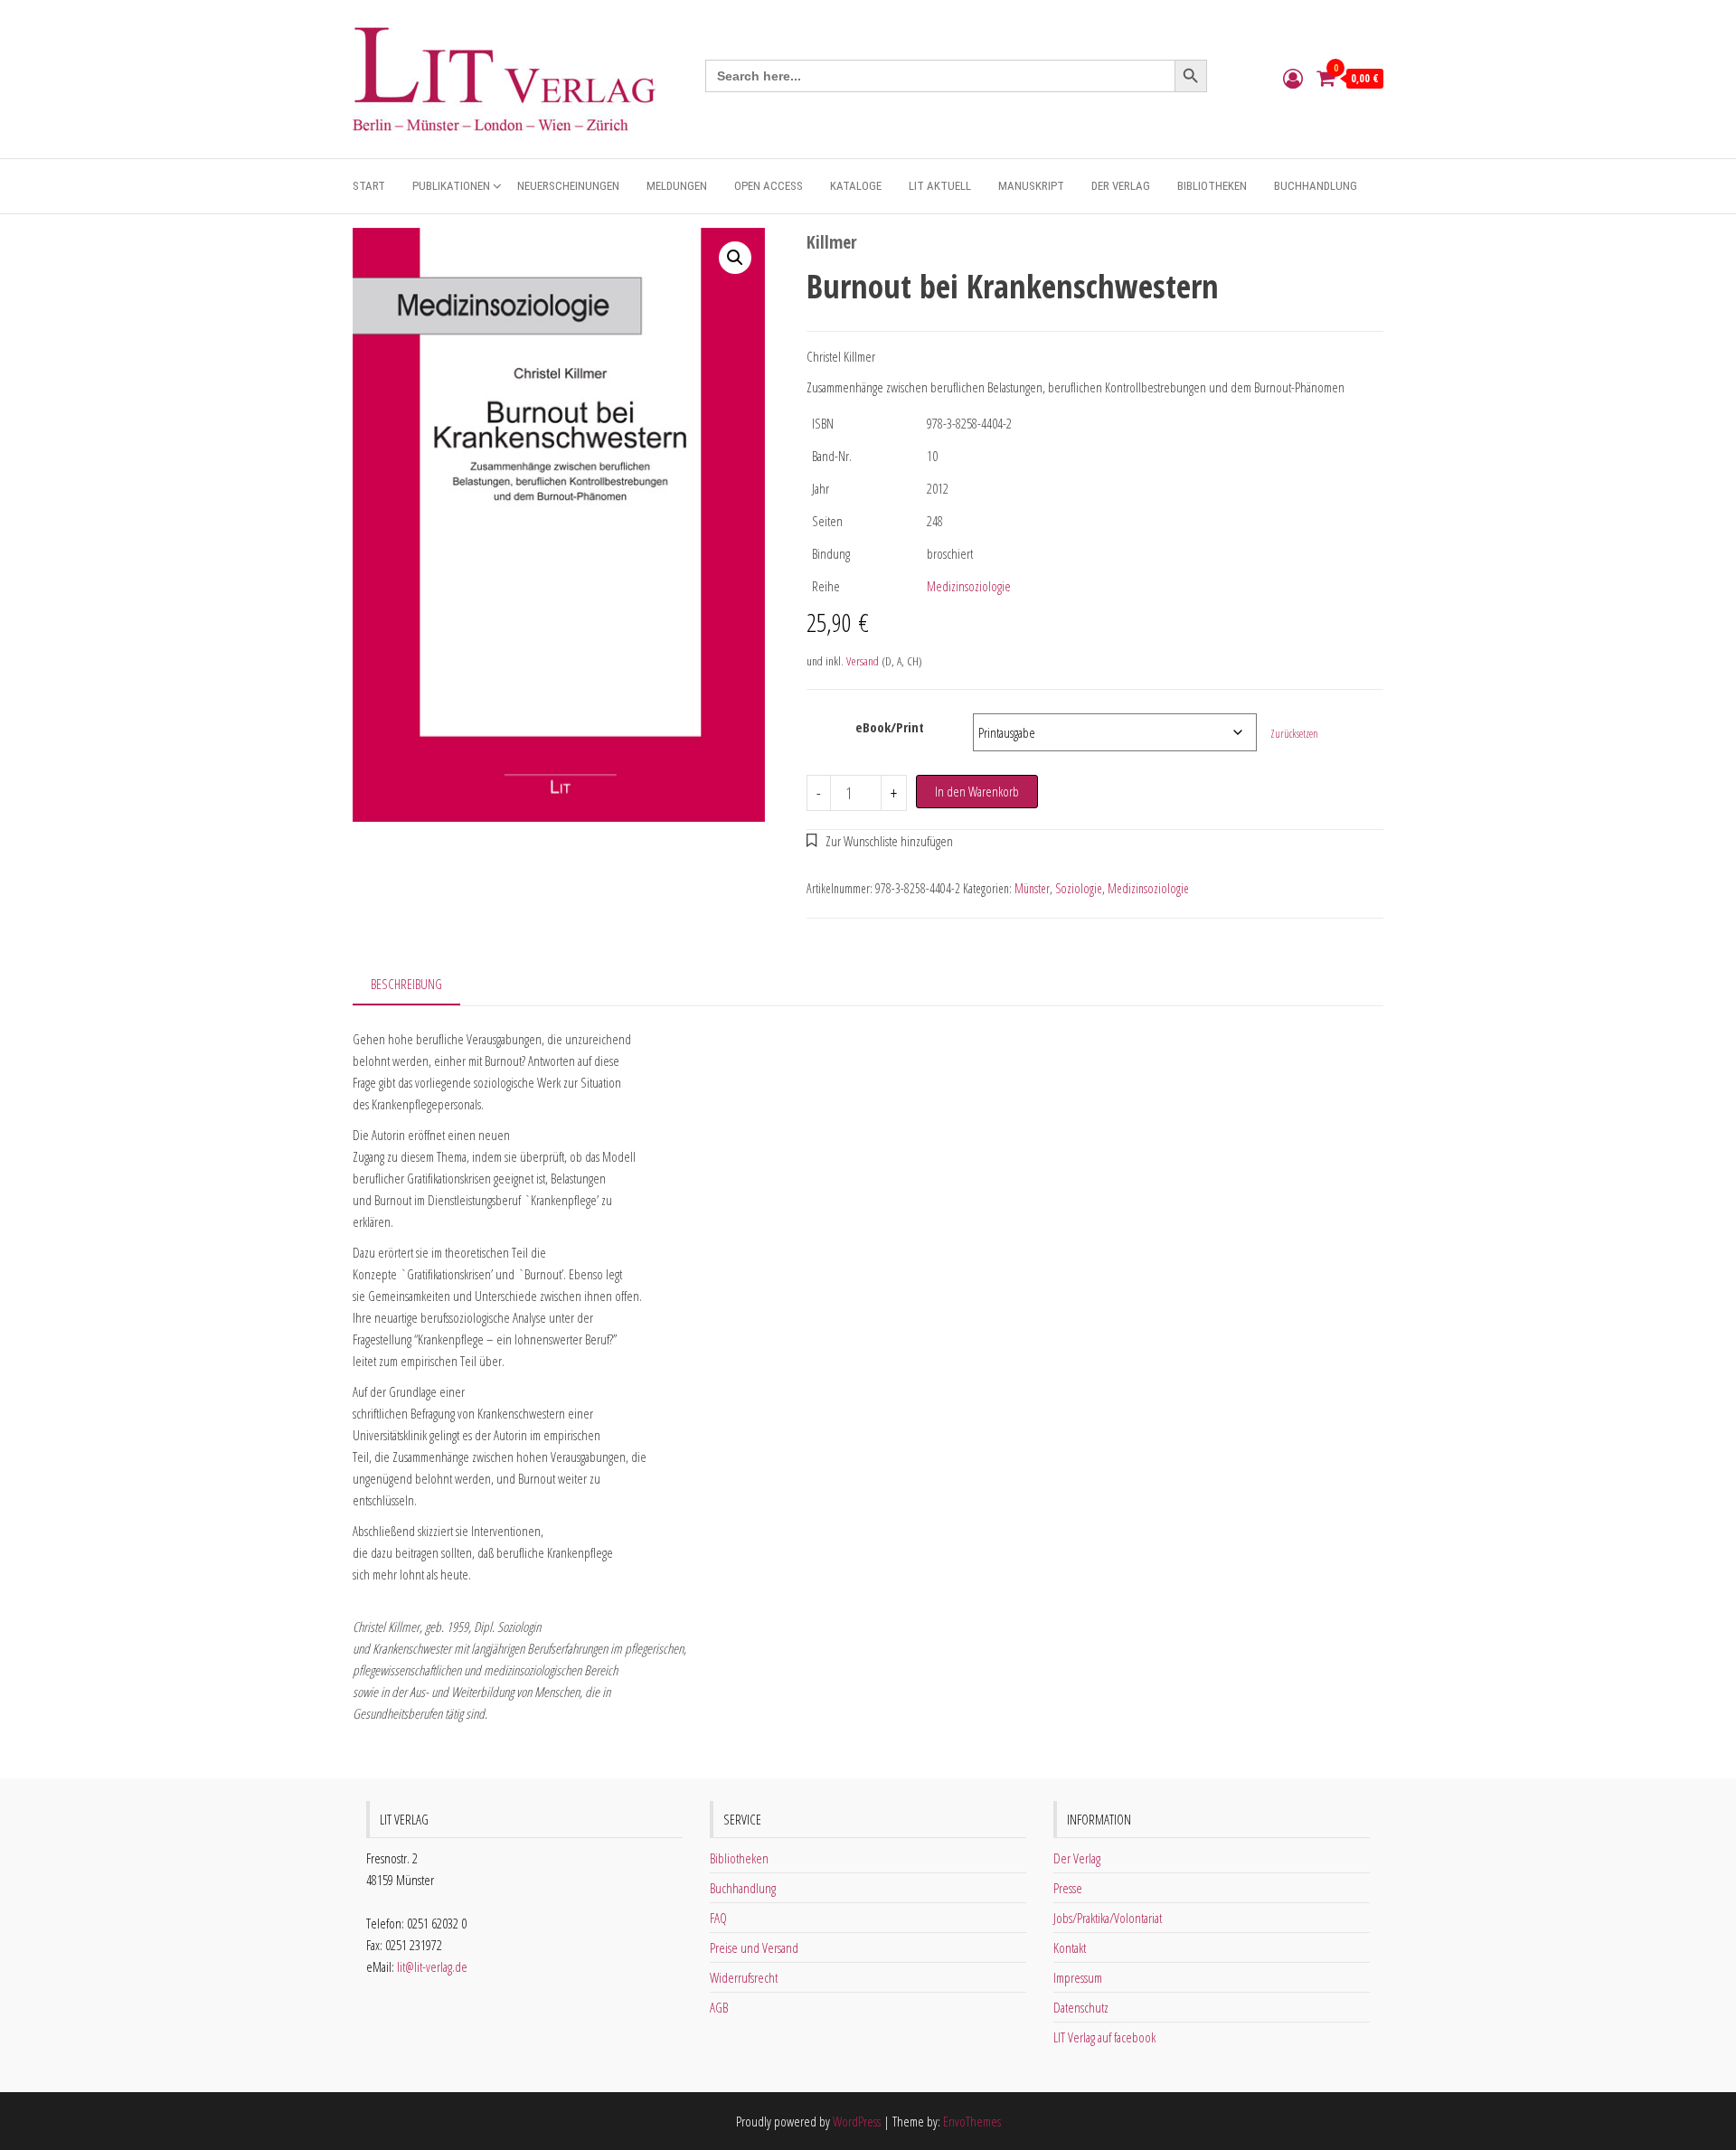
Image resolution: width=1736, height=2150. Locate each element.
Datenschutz (1081, 2007)
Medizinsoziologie (969, 586)
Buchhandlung (1316, 186)
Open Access (769, 186)
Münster (1032, 888)
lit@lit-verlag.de (432, 1966)
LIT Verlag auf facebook (1104, 2037)
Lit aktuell (940, 186)
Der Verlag (1121, 186)
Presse (1068, 1888)
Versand (863, 661)
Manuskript (1031, 186)
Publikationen (451, 186)
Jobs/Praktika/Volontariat (1108, 1918)
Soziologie (1079, 888)
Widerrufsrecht (744, 1977)
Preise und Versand (754, 1947)
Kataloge (856, 186)
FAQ (718, 1918)
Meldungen (677, 186)
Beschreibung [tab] (406, 984)
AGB (719, 2007)
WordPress (857, 2121)
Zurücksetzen (1294, 734)
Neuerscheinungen (568, 186)
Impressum (1078, 1977)
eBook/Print (890, 727)
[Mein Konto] (1293, 78)
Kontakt (1070, 1947)
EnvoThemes (972, 2121)
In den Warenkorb (977, 791)
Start (369, 186)
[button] (735, 258)
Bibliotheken (1212, 186)
